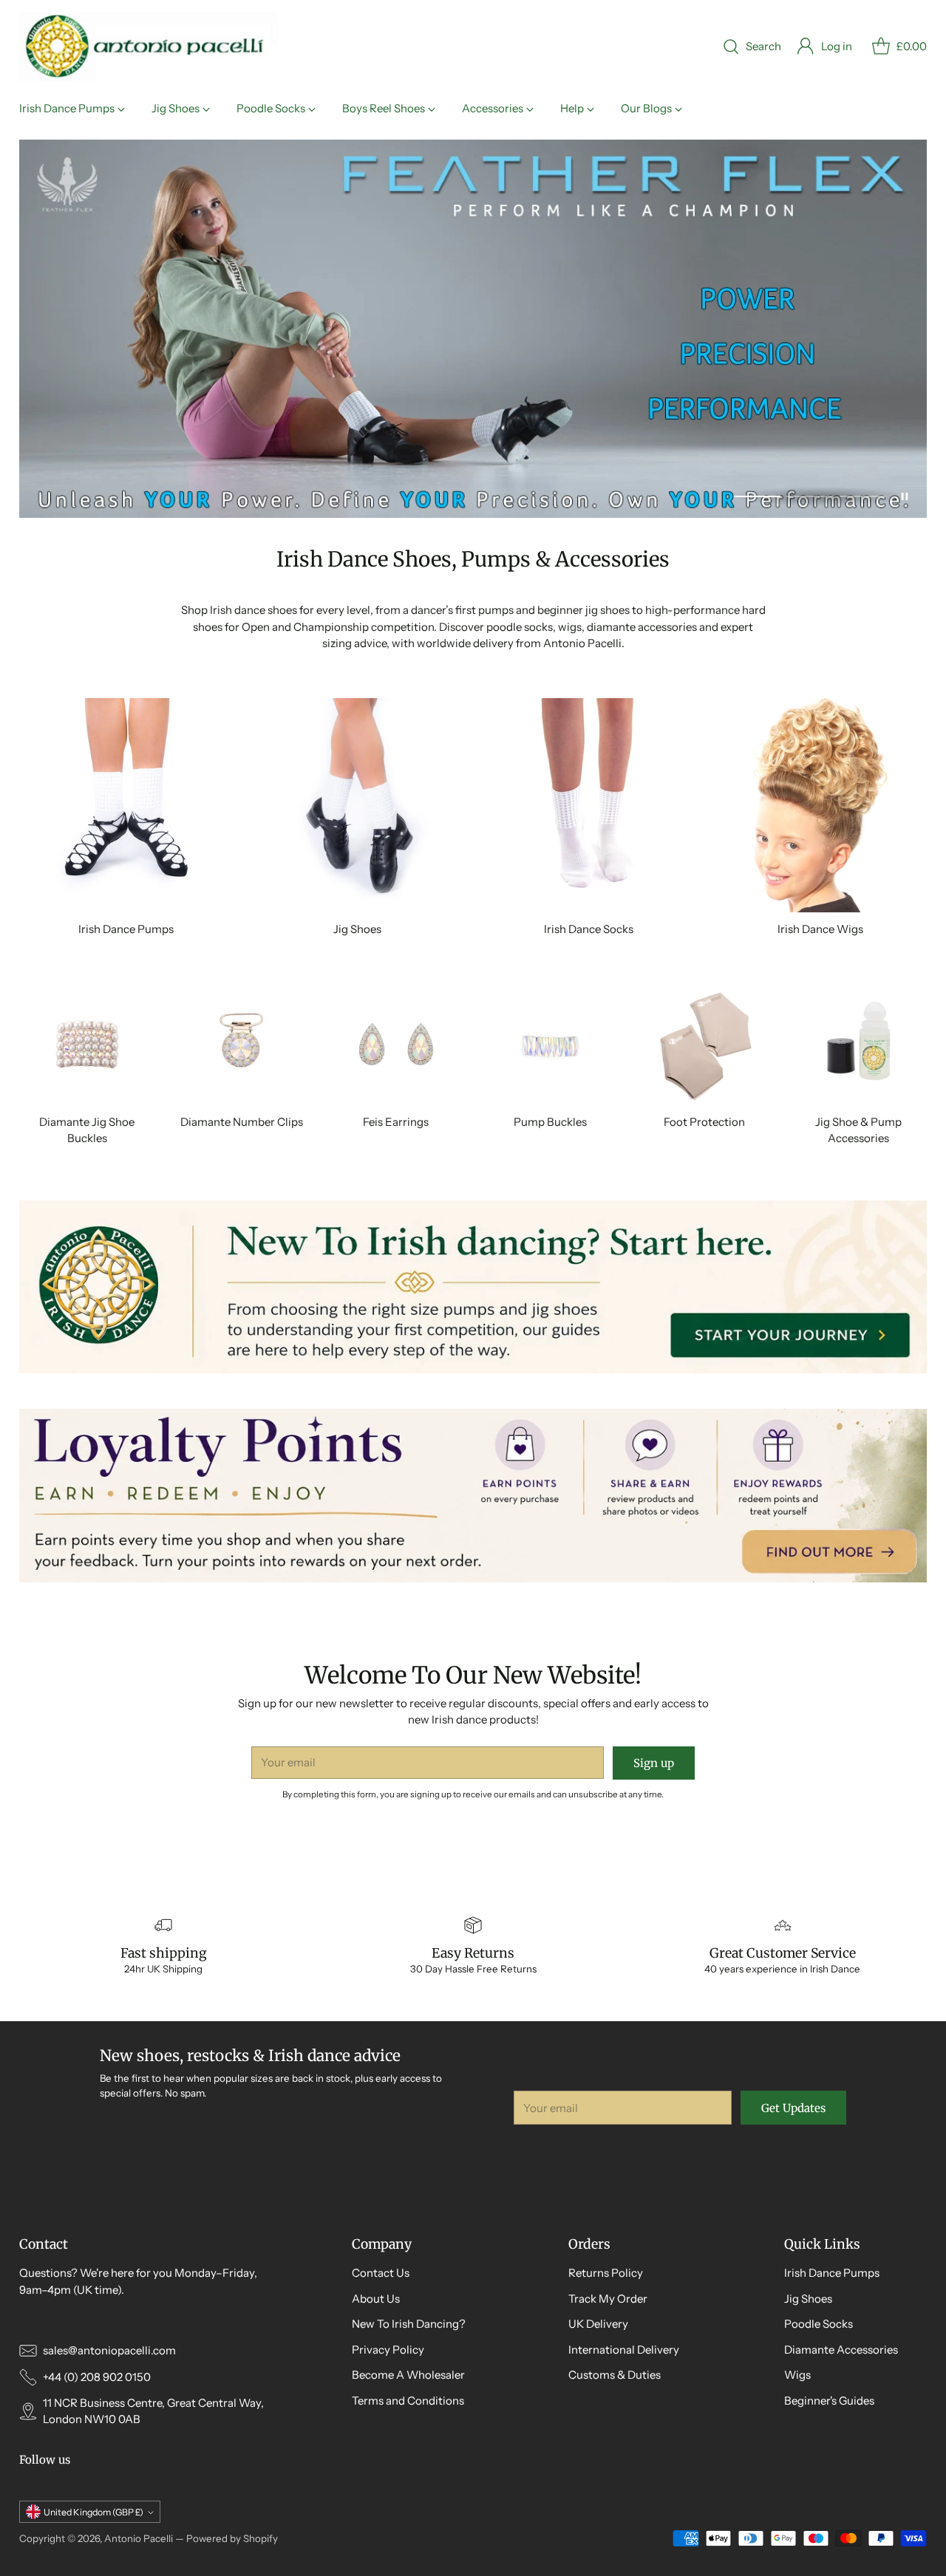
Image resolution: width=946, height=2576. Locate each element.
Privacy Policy (388, 2350)
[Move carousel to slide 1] (757, 496)
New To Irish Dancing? (409, 2324)
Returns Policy (606, 2273)
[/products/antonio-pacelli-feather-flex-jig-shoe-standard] (473, 329)
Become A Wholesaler (408, 2375)
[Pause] (905, 496)
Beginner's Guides (829, 2401)
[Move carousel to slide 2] (810, 496)
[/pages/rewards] (473, 1495)
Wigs (797, 2375)
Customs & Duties (615, 2375)
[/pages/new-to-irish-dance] (473, 1287)
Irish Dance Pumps (832, 2273)
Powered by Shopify (232, 2538)
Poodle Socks (819, 2324)
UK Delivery (598, 2324)
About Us (376, 2299)
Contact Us (381, 2273)
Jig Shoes (808, 2299)
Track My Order (608, 2299)
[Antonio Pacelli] (149, 47)
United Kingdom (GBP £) (93, 2512)
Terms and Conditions (408, 2401)
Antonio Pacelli (139, 2538)
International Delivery (624, 2350)
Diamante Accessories (841, 2350)
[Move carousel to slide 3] (863, 496)
